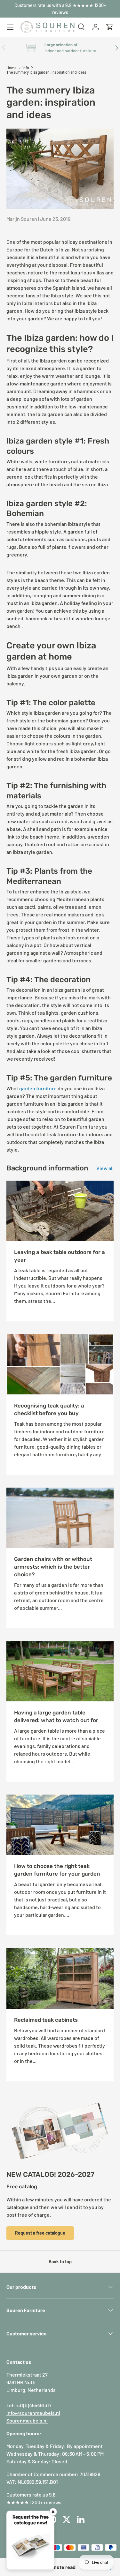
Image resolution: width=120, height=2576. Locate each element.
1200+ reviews (46, 2502)
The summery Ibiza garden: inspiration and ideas (46, 72)
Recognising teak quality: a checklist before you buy (49, 1409)
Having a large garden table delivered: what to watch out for (56, 1716)
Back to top (60, 2262)
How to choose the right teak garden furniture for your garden (57, 1870)
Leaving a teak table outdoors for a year (60, 1256)
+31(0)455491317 (34, 2405)
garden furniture (38, 1088)
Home (11, 68)
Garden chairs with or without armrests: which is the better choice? (53, 1567)
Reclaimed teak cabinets (46, 2020)
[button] (110, 27)
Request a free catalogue (40, 2233)
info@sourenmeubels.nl (33, 2413)
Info (26, 68)
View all (105, 1168)
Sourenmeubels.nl (27, 2420)
